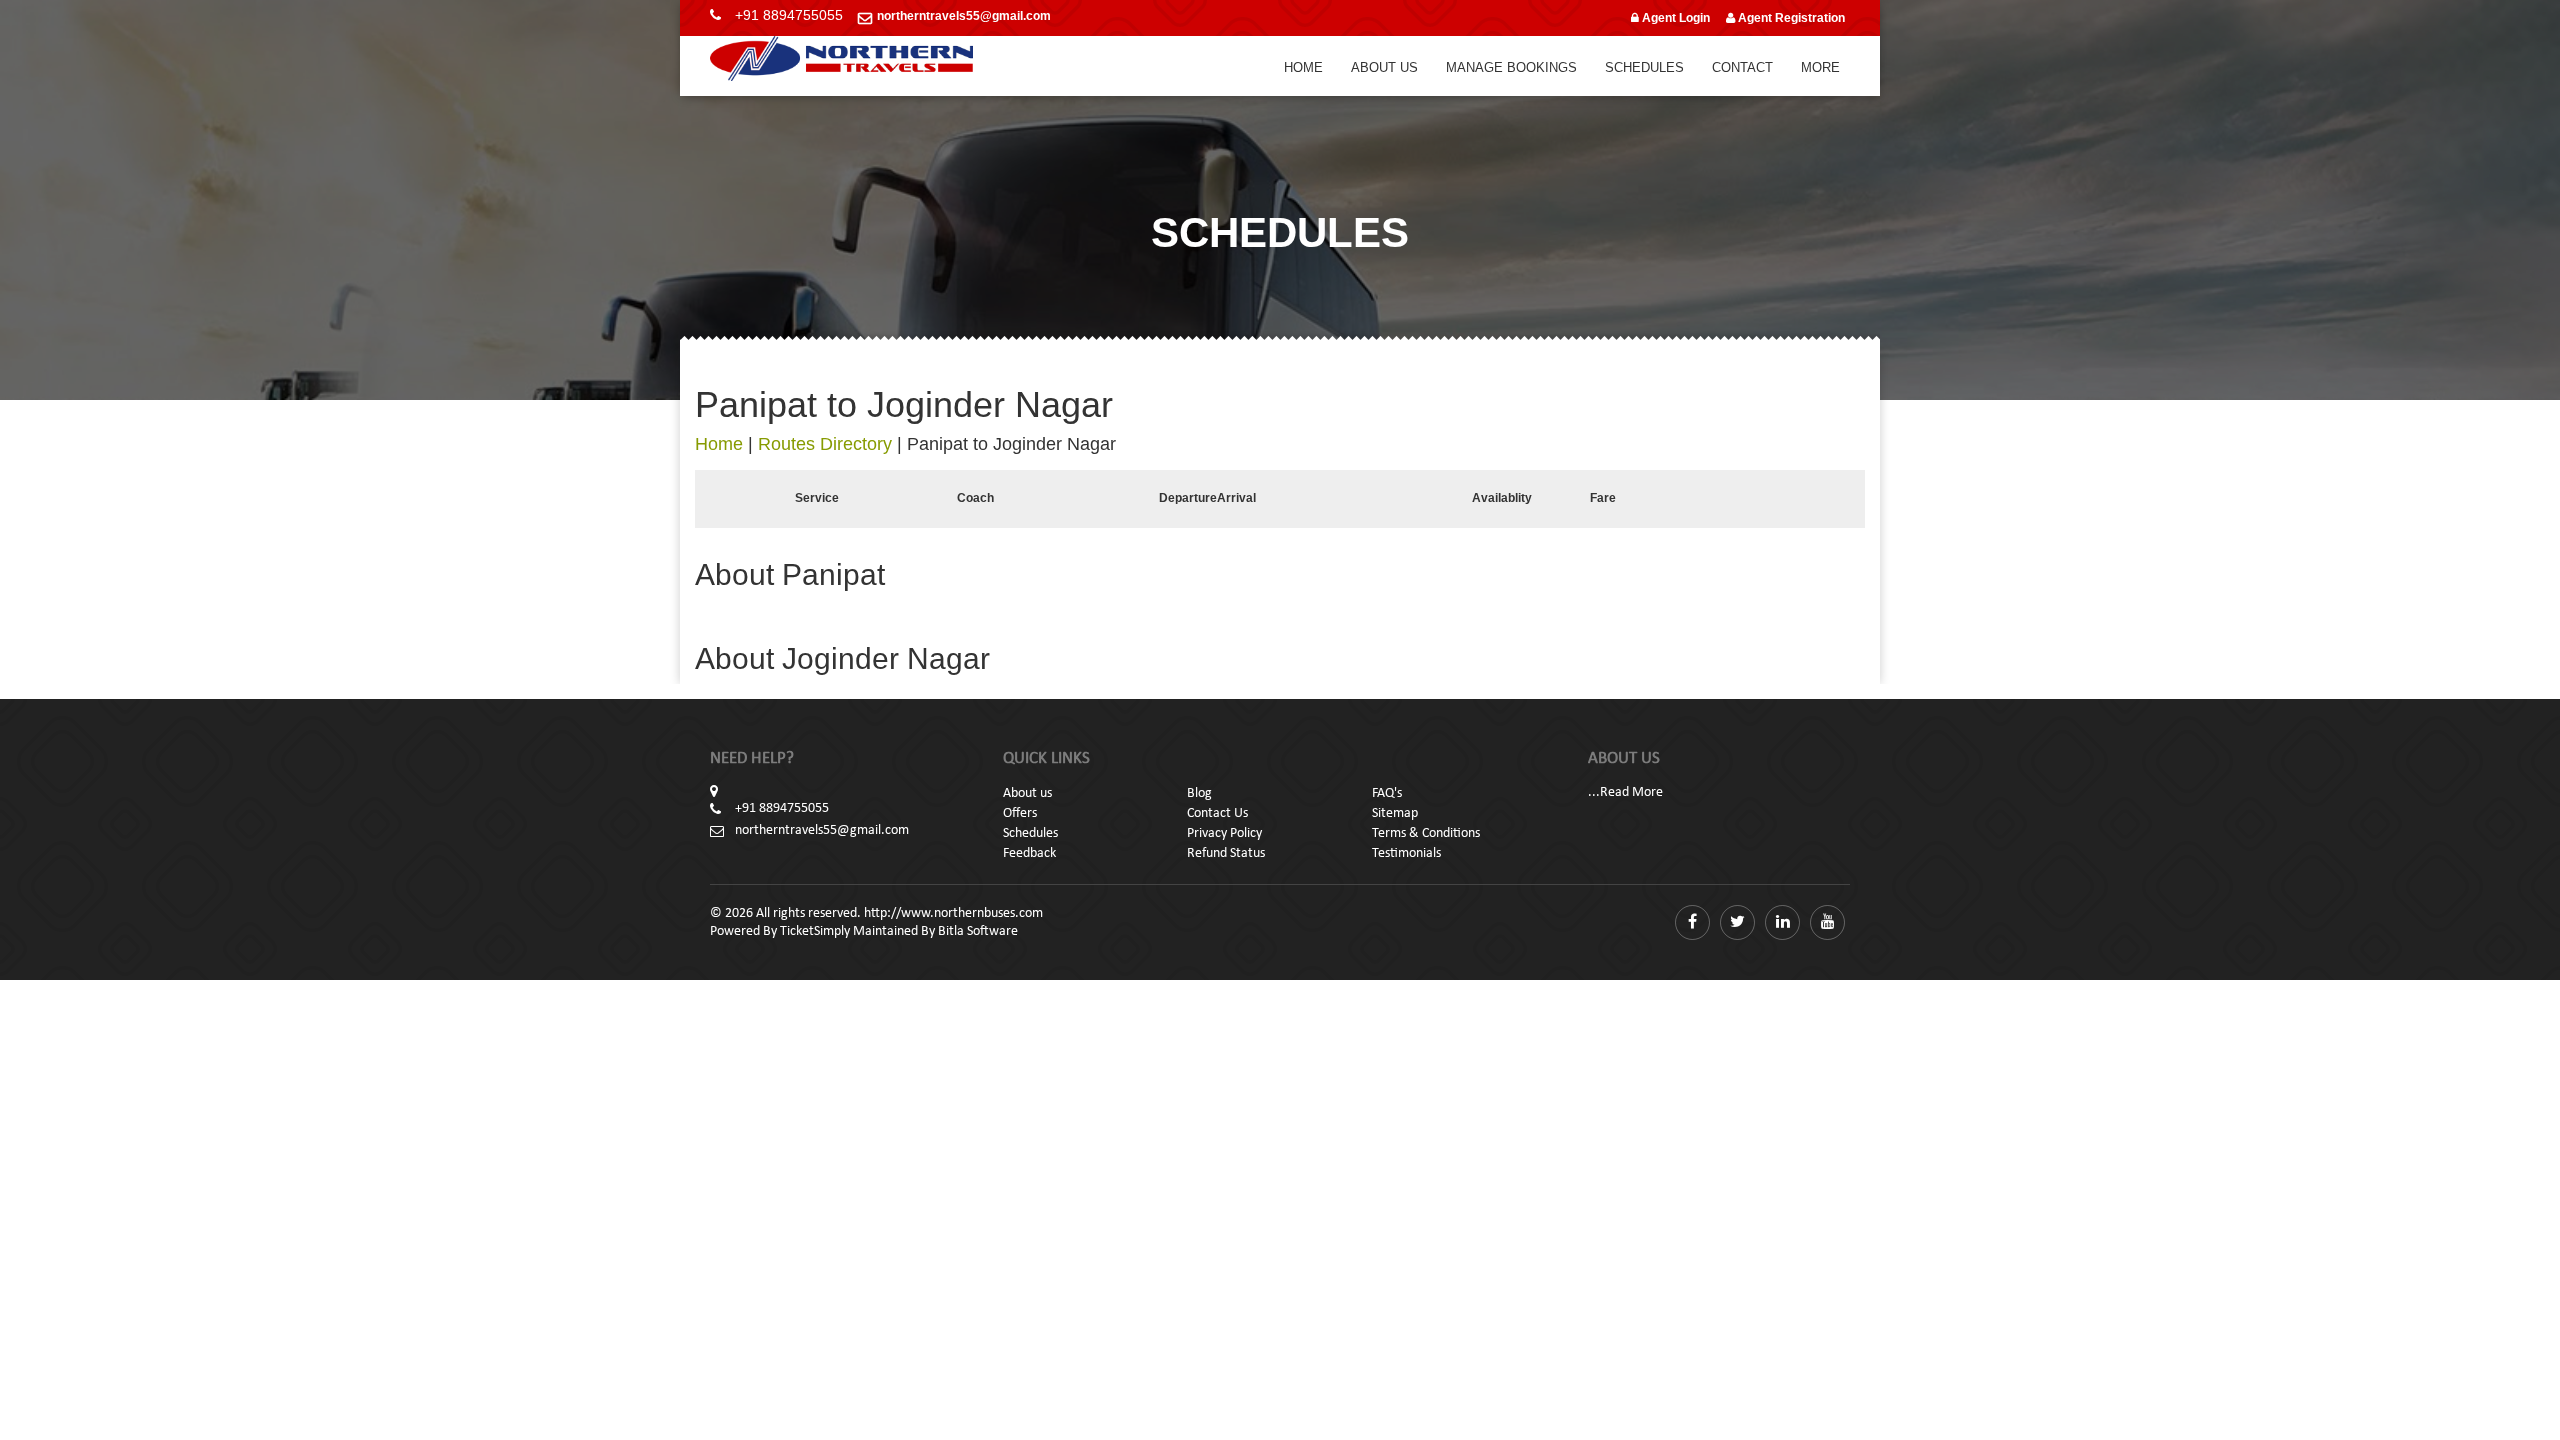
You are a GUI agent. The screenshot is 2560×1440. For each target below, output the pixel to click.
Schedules (1644, 67)
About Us (1384, 67)
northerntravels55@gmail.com (964, 16)
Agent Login (1674, 18)
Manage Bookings (1511, 67)
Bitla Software (978, 931)
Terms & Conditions (1426, 833)
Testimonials (1406, 853)
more (1820, 67)
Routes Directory (825, 444)
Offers (1020, 813)
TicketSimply (815, 931)
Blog (1199, 793)
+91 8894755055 (789, 15)
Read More (1631, 792)
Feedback (1029, 853)
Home (1303, 67)
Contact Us (1217, 813)
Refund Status (1226, 853)
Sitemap (1395, 813)
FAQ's (1387, 793)
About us (1027, 793)
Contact (1742, 67)
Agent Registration (1790, 18)
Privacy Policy (1224, 833)
